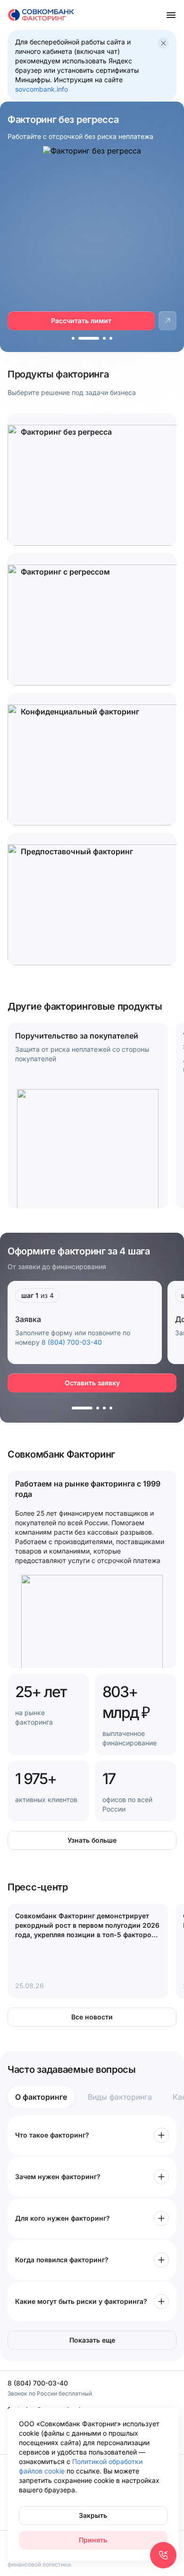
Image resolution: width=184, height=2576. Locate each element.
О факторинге (41, 2097)
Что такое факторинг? (52, 2135)
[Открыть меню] (171, 15)
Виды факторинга (120, 2097)
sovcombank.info (42, 89)
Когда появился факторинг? (62, 2260)
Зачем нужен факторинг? (58, 2177)
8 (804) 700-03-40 (72, 1342)
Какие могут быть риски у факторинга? (81, 2301)
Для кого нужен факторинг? (63, 2218)
